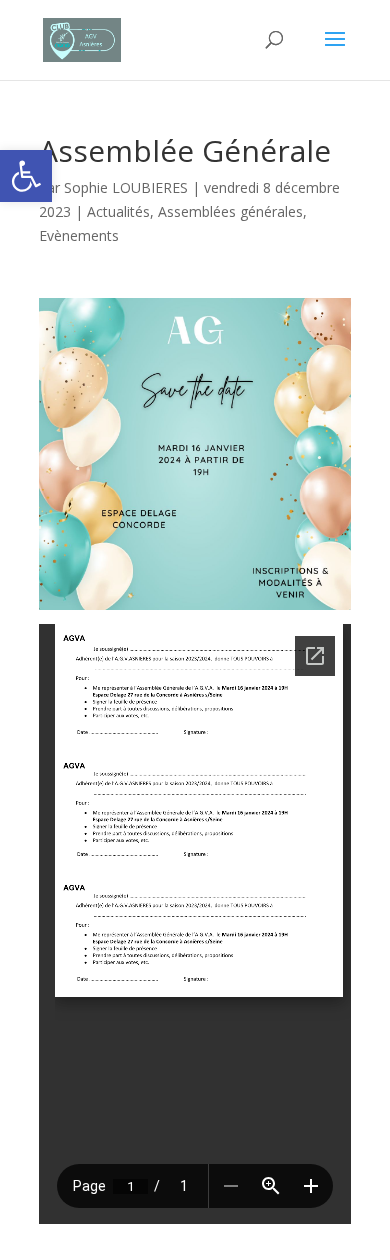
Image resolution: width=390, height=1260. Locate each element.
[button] (26, 176)
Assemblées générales (230, 211)
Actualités (118, 211)
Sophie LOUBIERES (126, 187)
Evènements (79, 235)
